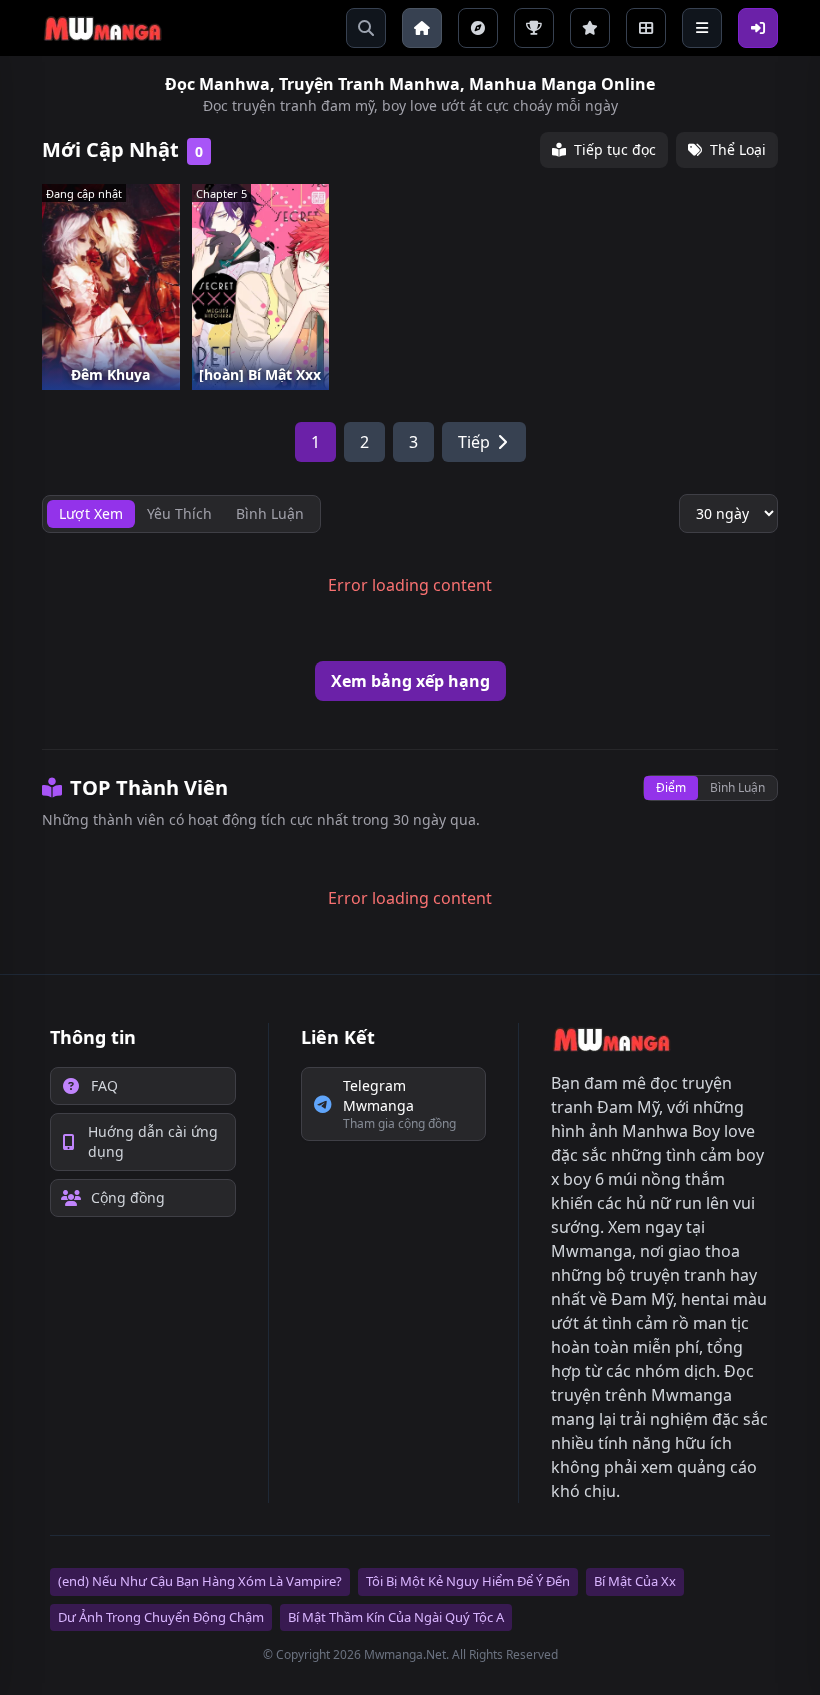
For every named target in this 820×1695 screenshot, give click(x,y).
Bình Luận (737, 787)
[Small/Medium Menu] (702, 28)
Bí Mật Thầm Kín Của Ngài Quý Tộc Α (396, 1617)
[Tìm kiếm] (366, 28)
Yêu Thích (179, 513)
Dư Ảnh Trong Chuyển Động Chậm (161, 1617)
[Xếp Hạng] (590, 28)
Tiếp (474, 442)
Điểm (671, 787)
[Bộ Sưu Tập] (646, 28)
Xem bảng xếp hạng (410, 681)
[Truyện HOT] (534, 28)
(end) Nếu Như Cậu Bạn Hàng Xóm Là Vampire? (200, 1581)
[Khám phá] (478, 28)
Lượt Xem (91, 513)
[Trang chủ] (422, 28)
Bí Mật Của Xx (635, 1581)
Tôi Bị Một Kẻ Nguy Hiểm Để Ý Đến (468, 1581)
